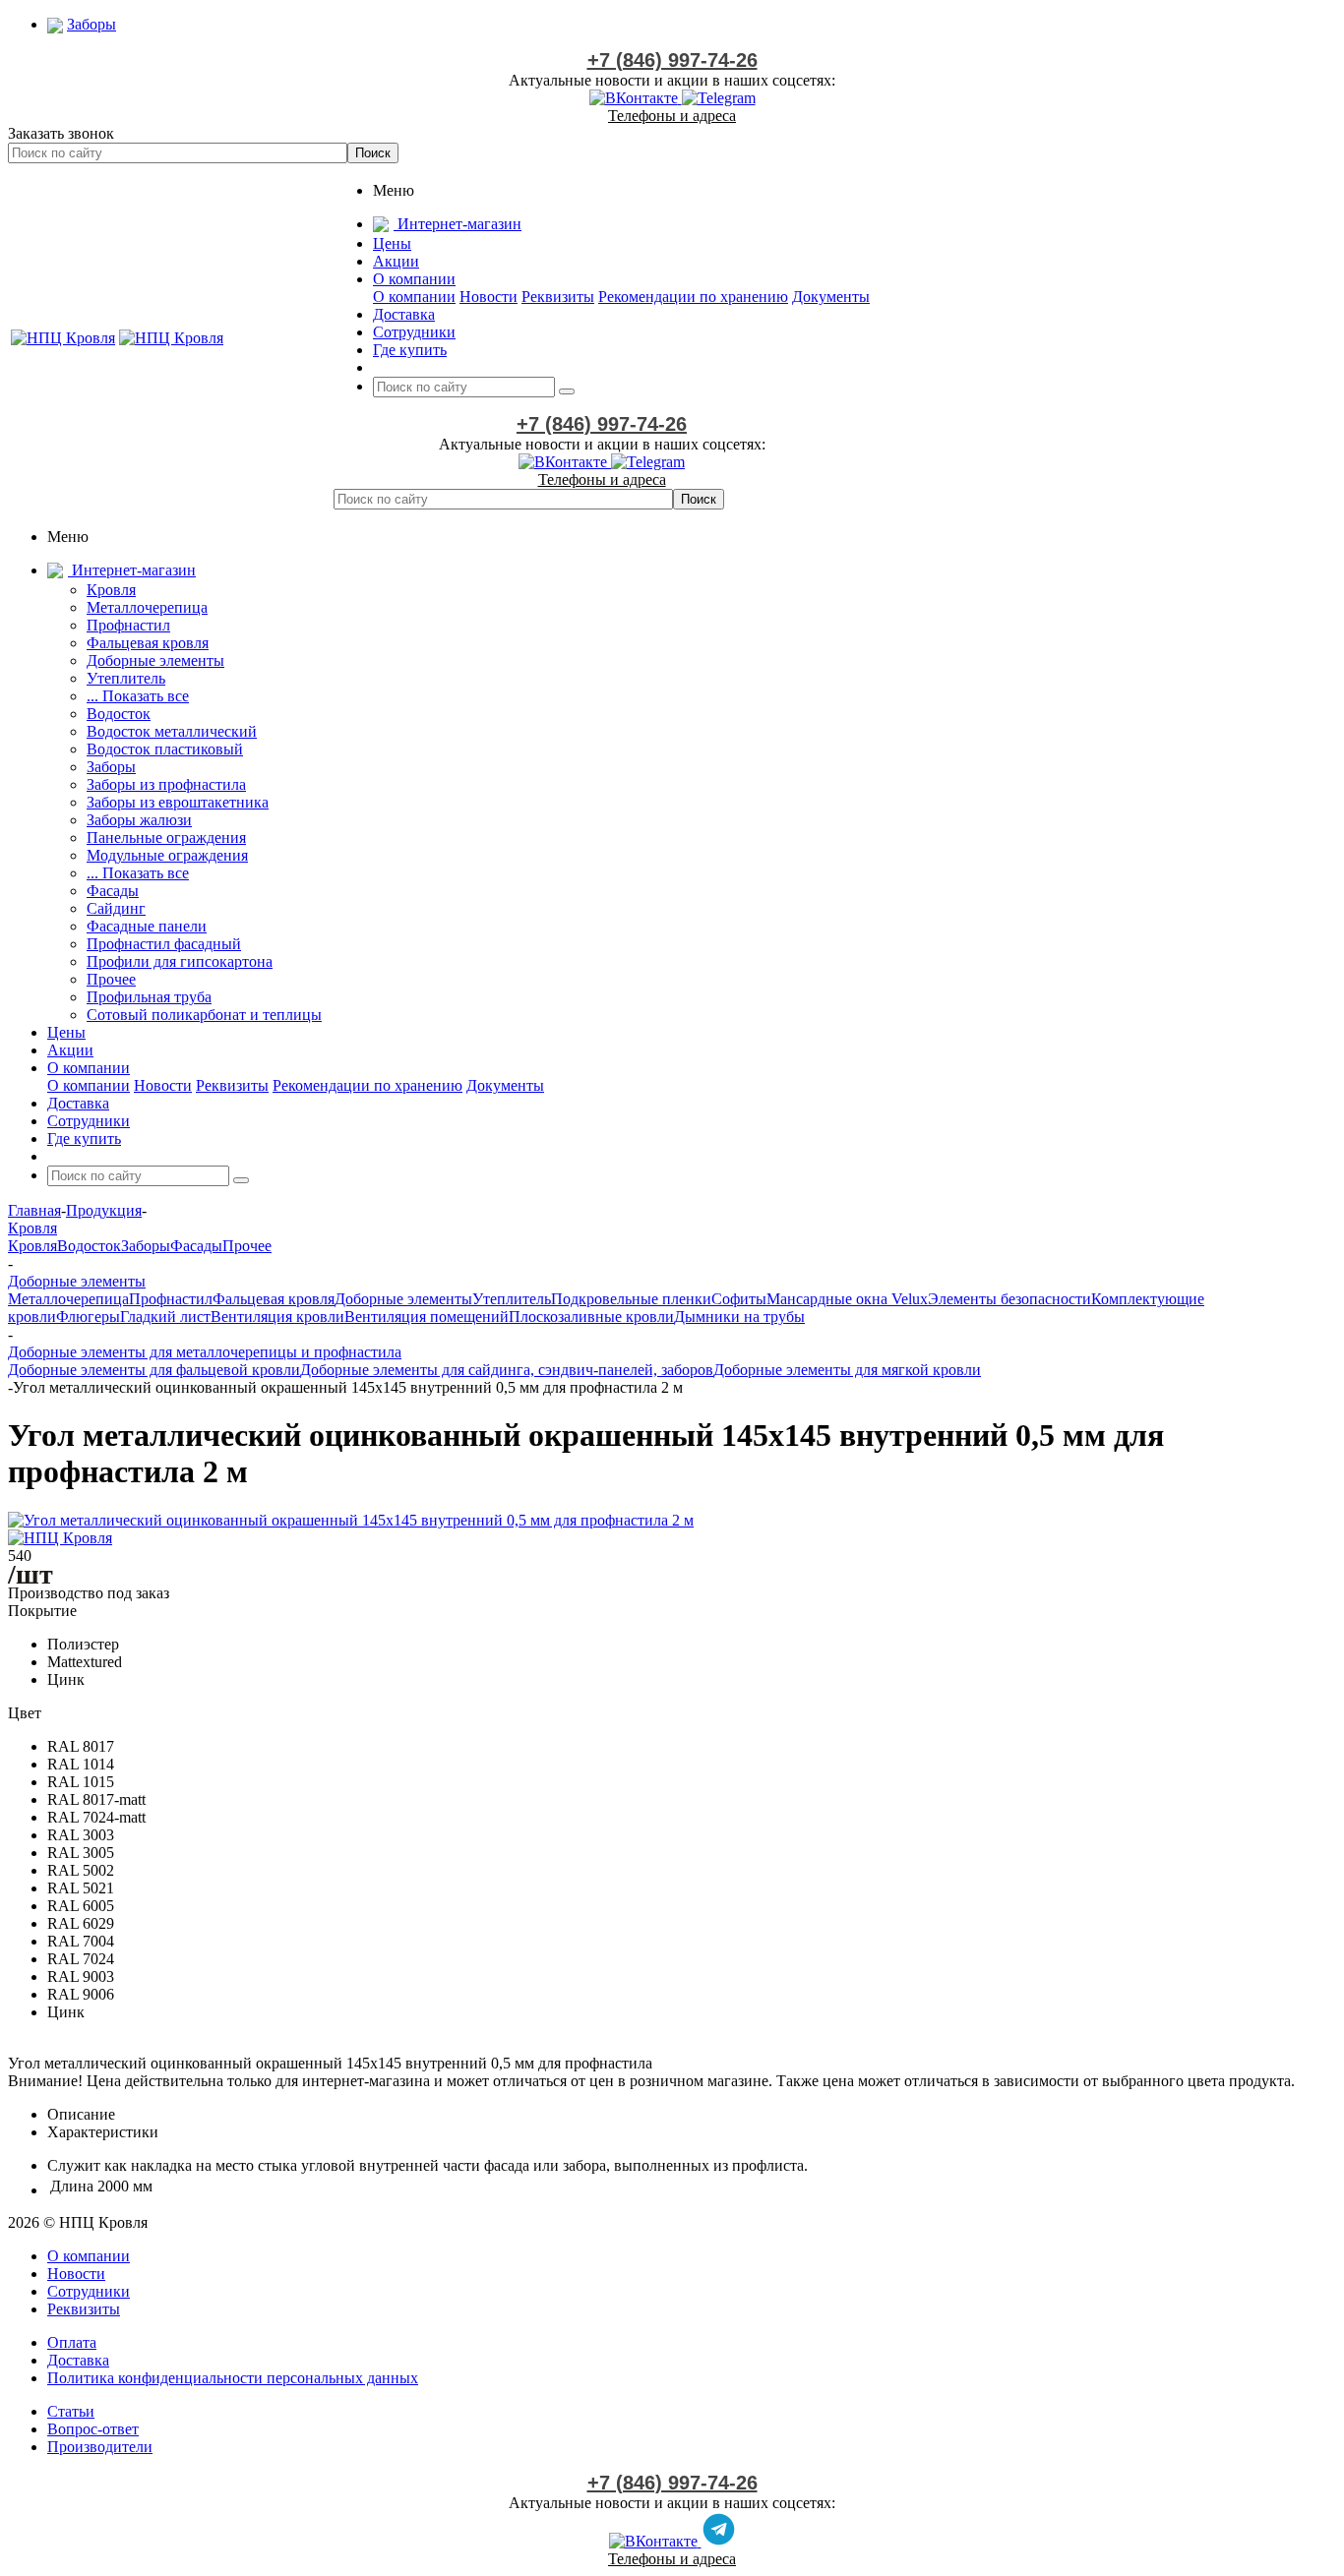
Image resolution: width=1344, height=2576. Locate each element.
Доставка (78, 2360)
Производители (100, 2447)
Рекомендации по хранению (693, 297)
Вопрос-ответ (93, 2429)
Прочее (111, 979)
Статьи (71, 2411)
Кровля (111, 590)
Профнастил (128, 625)
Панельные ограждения (166, 838)
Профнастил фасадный (164, 944)
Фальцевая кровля (148, 643)
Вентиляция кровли (277, 1317)
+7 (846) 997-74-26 (672, 60)
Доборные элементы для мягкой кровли (847, 1370)
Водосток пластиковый (165, 749)
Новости (489, 297)
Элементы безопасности (1009, 1299)
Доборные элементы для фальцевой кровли (154, 1370)
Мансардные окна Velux (847, 1299)
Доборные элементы (155, 660)
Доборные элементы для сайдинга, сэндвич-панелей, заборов (507, 1370)
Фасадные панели (147, 926)
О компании (414, 297)
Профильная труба (149, 997)
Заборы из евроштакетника (178, 802)
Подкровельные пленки (631, 1299)
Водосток (119, 714)
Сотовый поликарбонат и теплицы (204, 1015)
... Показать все (138, 696)
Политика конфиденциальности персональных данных (233, 2378)
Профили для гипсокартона (180, 961)
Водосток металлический (172, 731)
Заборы (111, 767)
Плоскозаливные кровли (591, 1317)
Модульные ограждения (167, 855)
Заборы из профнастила (166, 784)
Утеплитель (126, 678)
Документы (831, 297)
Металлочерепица (147, 607)
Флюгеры (88, 1317)
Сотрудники (89, 2291)
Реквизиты (558, 297)
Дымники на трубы (739, 1317)
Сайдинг (116, 908)
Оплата (72, 2342)
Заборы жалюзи (139, 820)
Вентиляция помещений (427, 1317)
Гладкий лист (165, 1317)
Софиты (739, 1299)
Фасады (113, 891)
